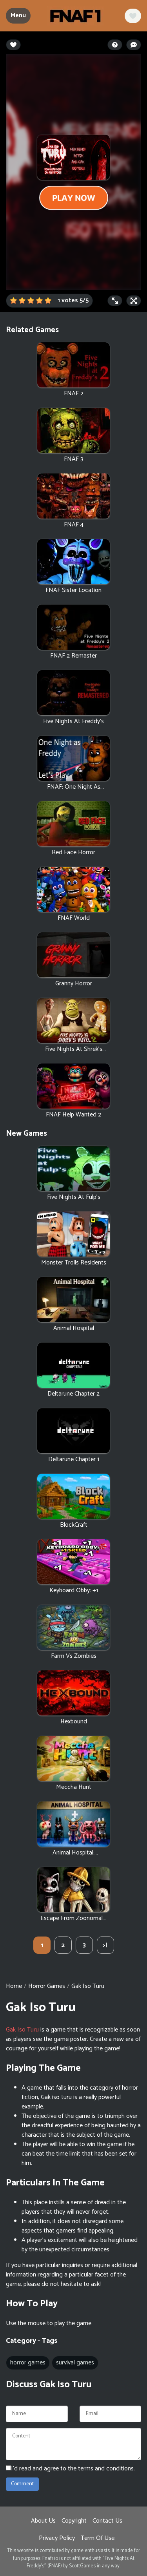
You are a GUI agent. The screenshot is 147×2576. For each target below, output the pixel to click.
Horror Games (47, 1986)
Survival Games (75, 2363)
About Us (43, 2521)
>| (105, 1945)
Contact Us (107, 2521)
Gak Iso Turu (22, 2030)
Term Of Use (98, 2538)
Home (14, 1986)
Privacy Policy (57, 2538)
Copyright (74, 2521)
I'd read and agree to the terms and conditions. (73, 2469)
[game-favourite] (133, 16)
